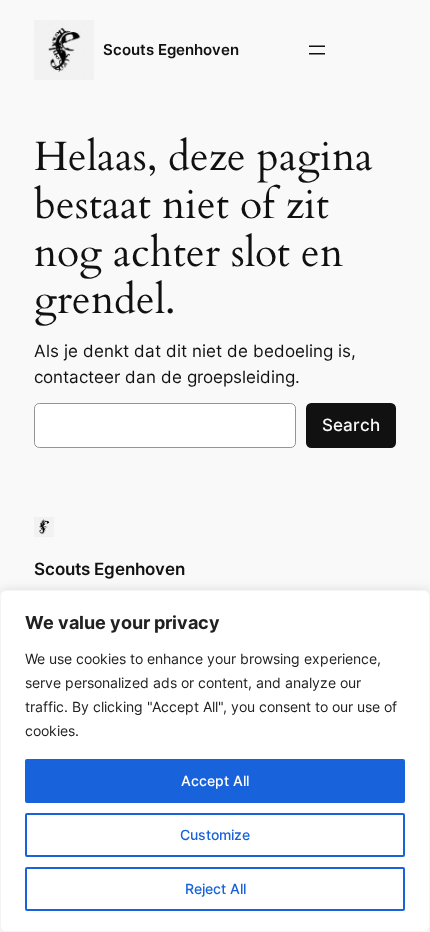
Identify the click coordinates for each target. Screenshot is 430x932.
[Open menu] (317, 50)
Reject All (215, 888)
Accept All (215, 780)
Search (351, 425)
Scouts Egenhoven (171, 50)
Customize (215, 834)
